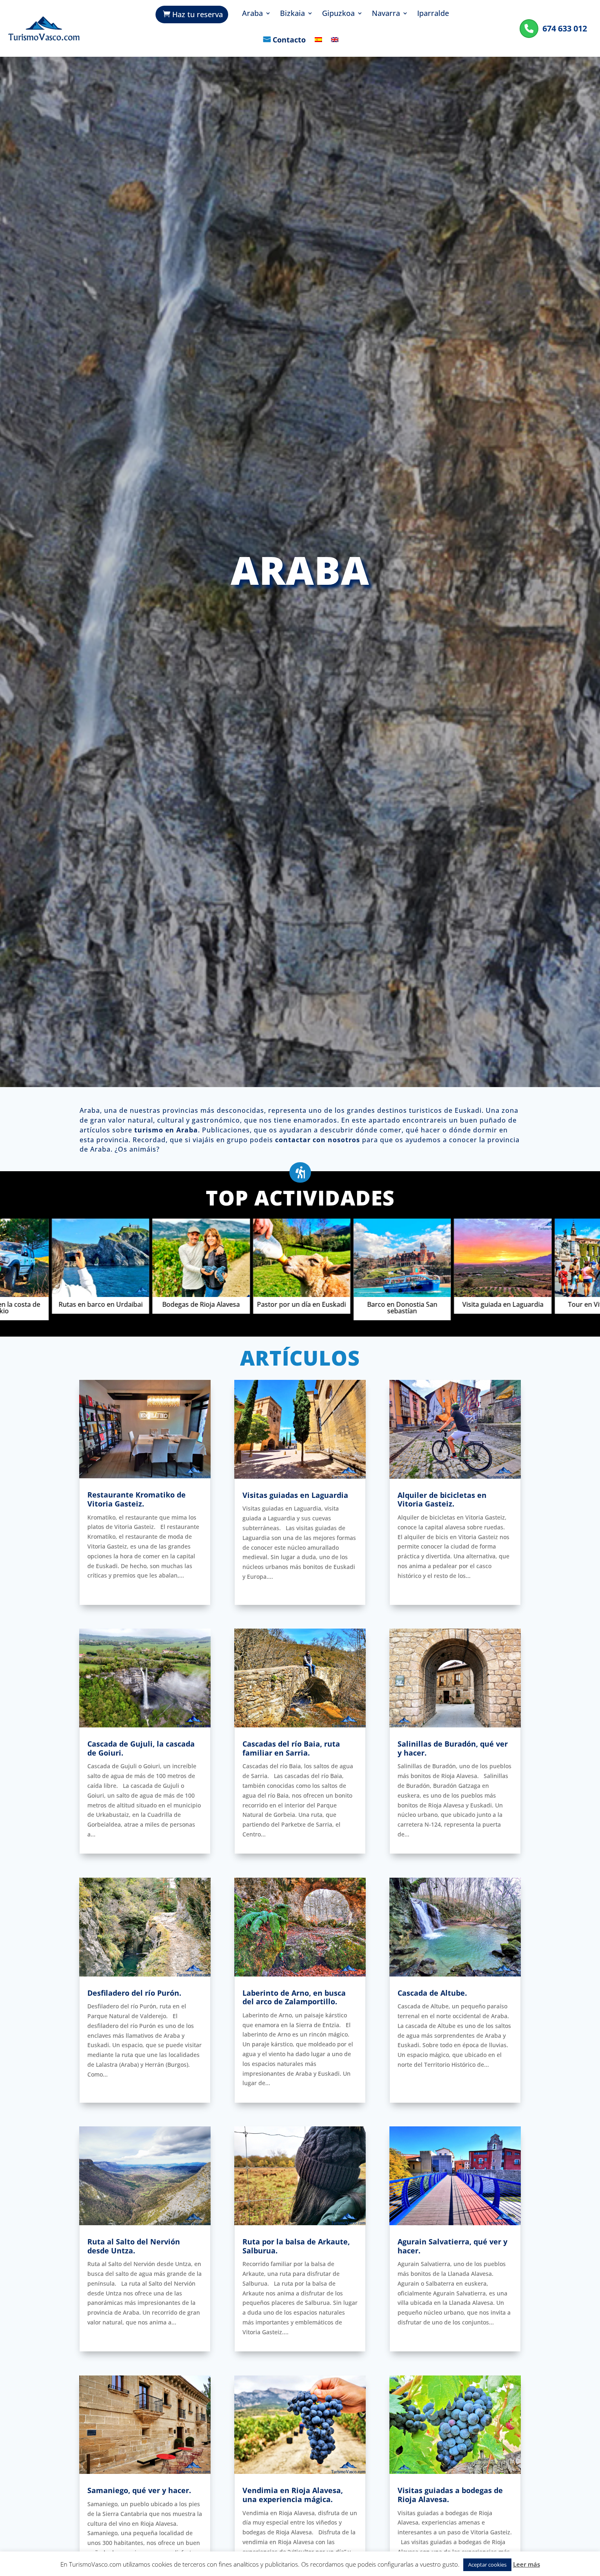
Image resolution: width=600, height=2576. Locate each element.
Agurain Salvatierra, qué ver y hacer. (452, 2246)
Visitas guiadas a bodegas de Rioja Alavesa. (450, 2495)
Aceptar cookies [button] (487, 2565)
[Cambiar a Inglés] (335, 46)
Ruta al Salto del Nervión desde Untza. (134, 2246)
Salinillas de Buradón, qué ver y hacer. (453, 1748)
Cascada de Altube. (432, 1993)
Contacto (289, 40)
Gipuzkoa (338, 14)
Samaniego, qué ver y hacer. (139, 2490)
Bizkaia (292, 14)
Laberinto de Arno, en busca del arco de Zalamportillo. (294, 1997)
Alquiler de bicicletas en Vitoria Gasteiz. (442, 1500)
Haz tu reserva (198, 14)
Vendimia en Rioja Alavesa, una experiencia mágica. (293, 2495)
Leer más (527, 2564)
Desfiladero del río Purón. (134, 1993)
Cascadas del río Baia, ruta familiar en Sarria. (291, 1748)
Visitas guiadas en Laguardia (295, 1495)
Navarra (386, 14)
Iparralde (433, 14)
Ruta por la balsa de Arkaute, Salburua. (296, 2246)
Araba (252, 14)
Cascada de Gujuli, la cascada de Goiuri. (141, 1748)
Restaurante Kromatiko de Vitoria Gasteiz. (137, 1499)
